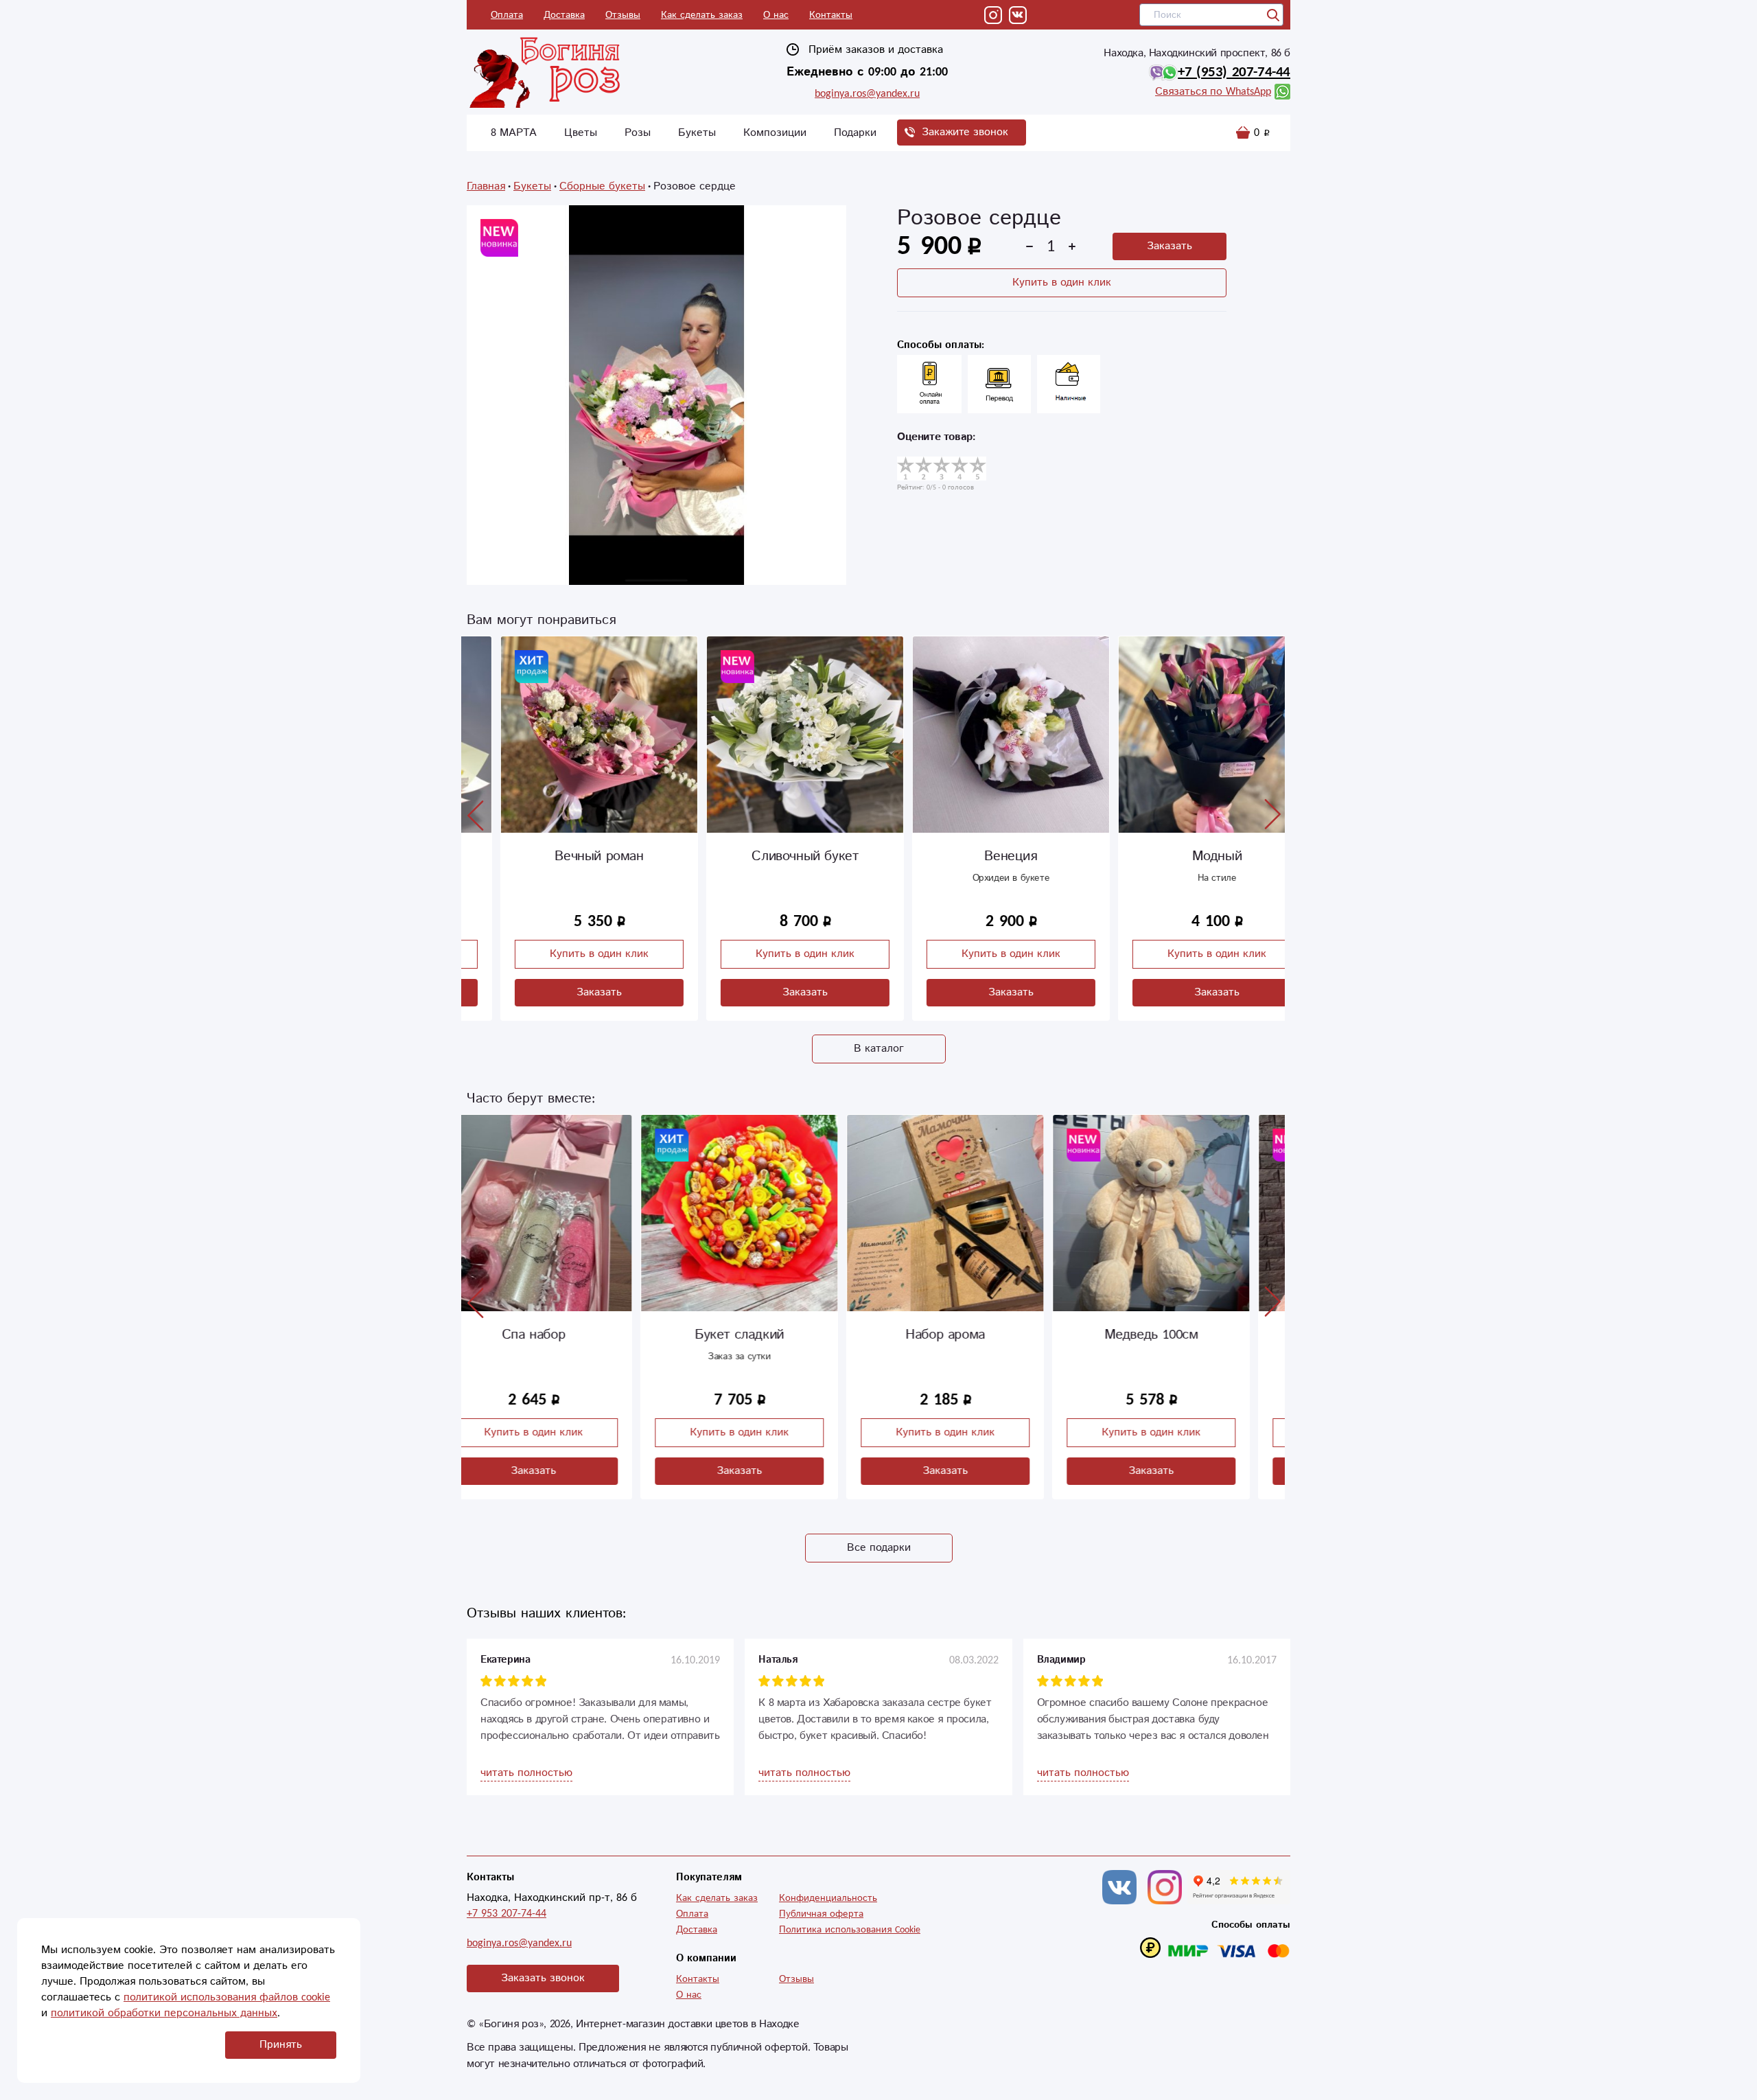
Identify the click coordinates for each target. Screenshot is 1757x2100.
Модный (1183, 856)
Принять (281, 2045)
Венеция (976, 856)
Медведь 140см (1183, 1335)
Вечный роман (565, 856)
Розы (638, 133)
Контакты (831, 15)
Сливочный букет (770, 856)
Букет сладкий (565, 1335)
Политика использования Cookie (850, 1930)
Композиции (775, 133)
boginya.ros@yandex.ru (867, 94)
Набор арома (771, 1335)
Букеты (697, 133)
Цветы (581, 133)
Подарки (855, 133)
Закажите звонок (965, 132)
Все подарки (879, 1548)
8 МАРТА (514, 133)
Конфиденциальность (828, 1898)
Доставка (564, 15)
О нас (776, 15)
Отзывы (623, 15)
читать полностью (526, 1773)
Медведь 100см (977, 1335)
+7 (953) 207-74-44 (1234, 72)
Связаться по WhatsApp (1213, 92)
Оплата (507, 15)
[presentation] (476, 815)
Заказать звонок (543, 1978)
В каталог (879, 1049)
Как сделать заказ (702, 15)
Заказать (1170, 246)
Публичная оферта (821, 1914)
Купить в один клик (1062, 282)
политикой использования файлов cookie (227, 1997)
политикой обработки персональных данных (164, 2013)
